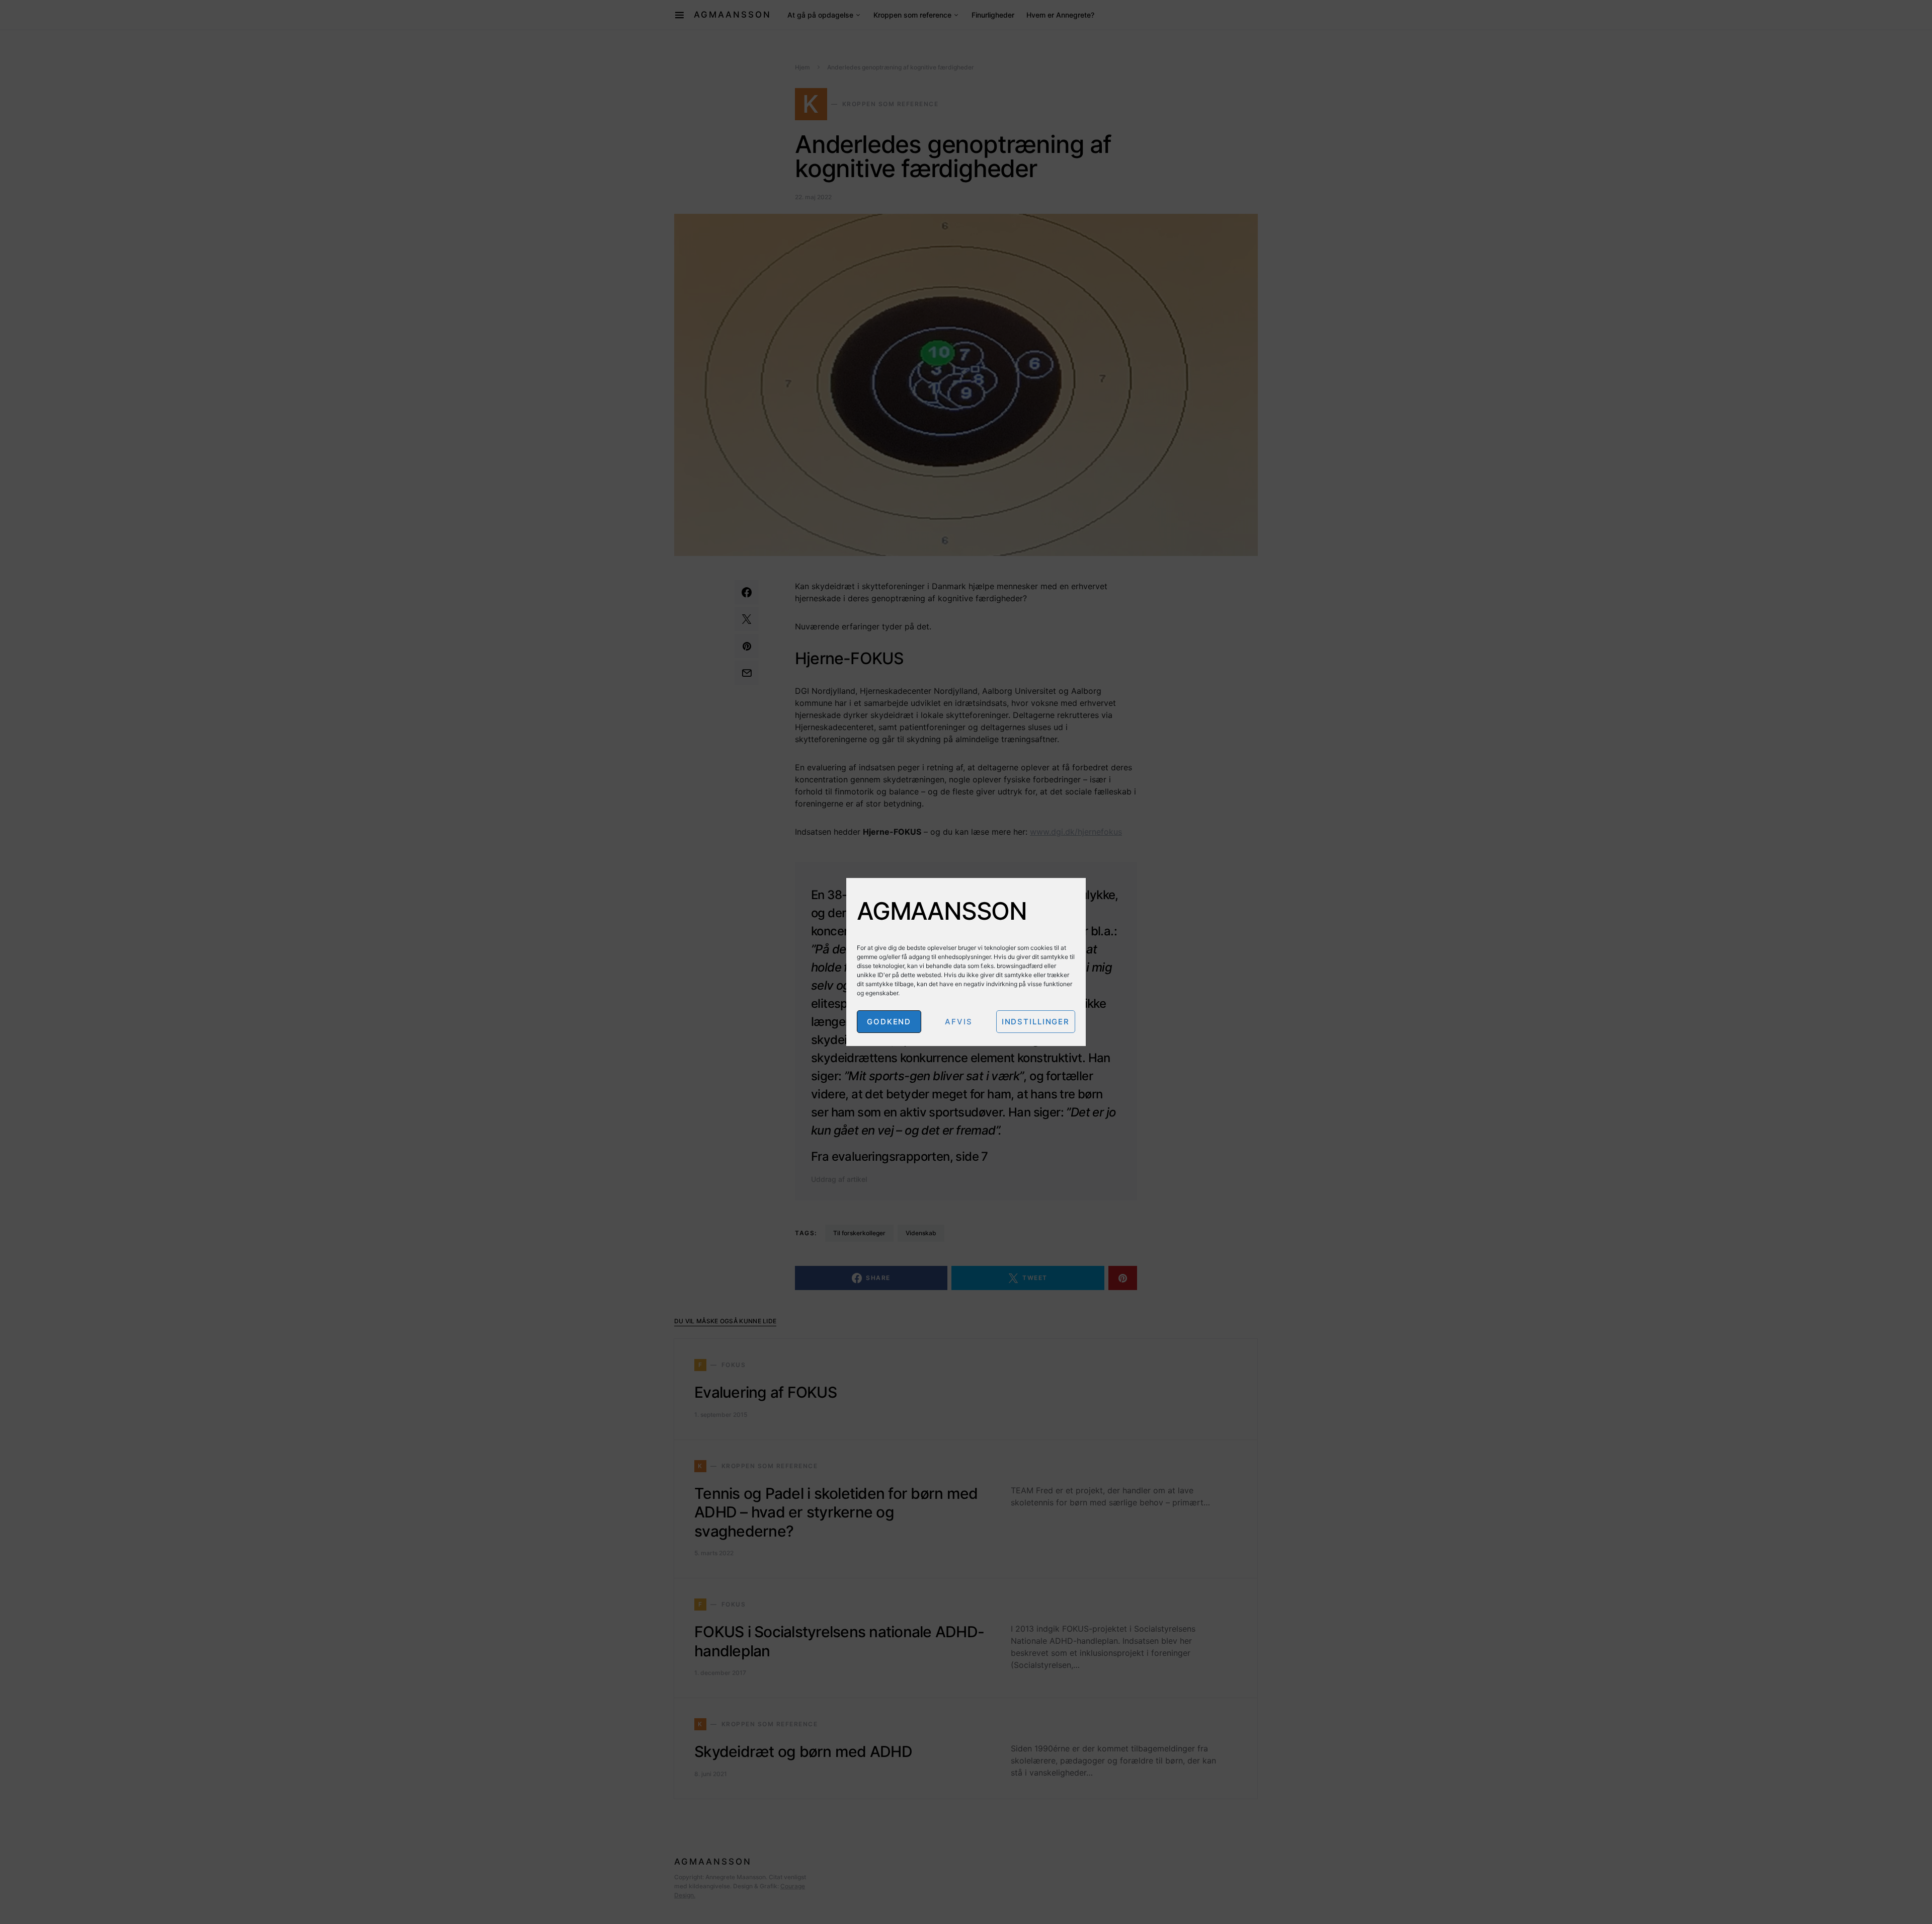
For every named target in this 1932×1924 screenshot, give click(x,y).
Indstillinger (1036, 1022)
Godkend (889, 1022)
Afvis (958, 1022)
